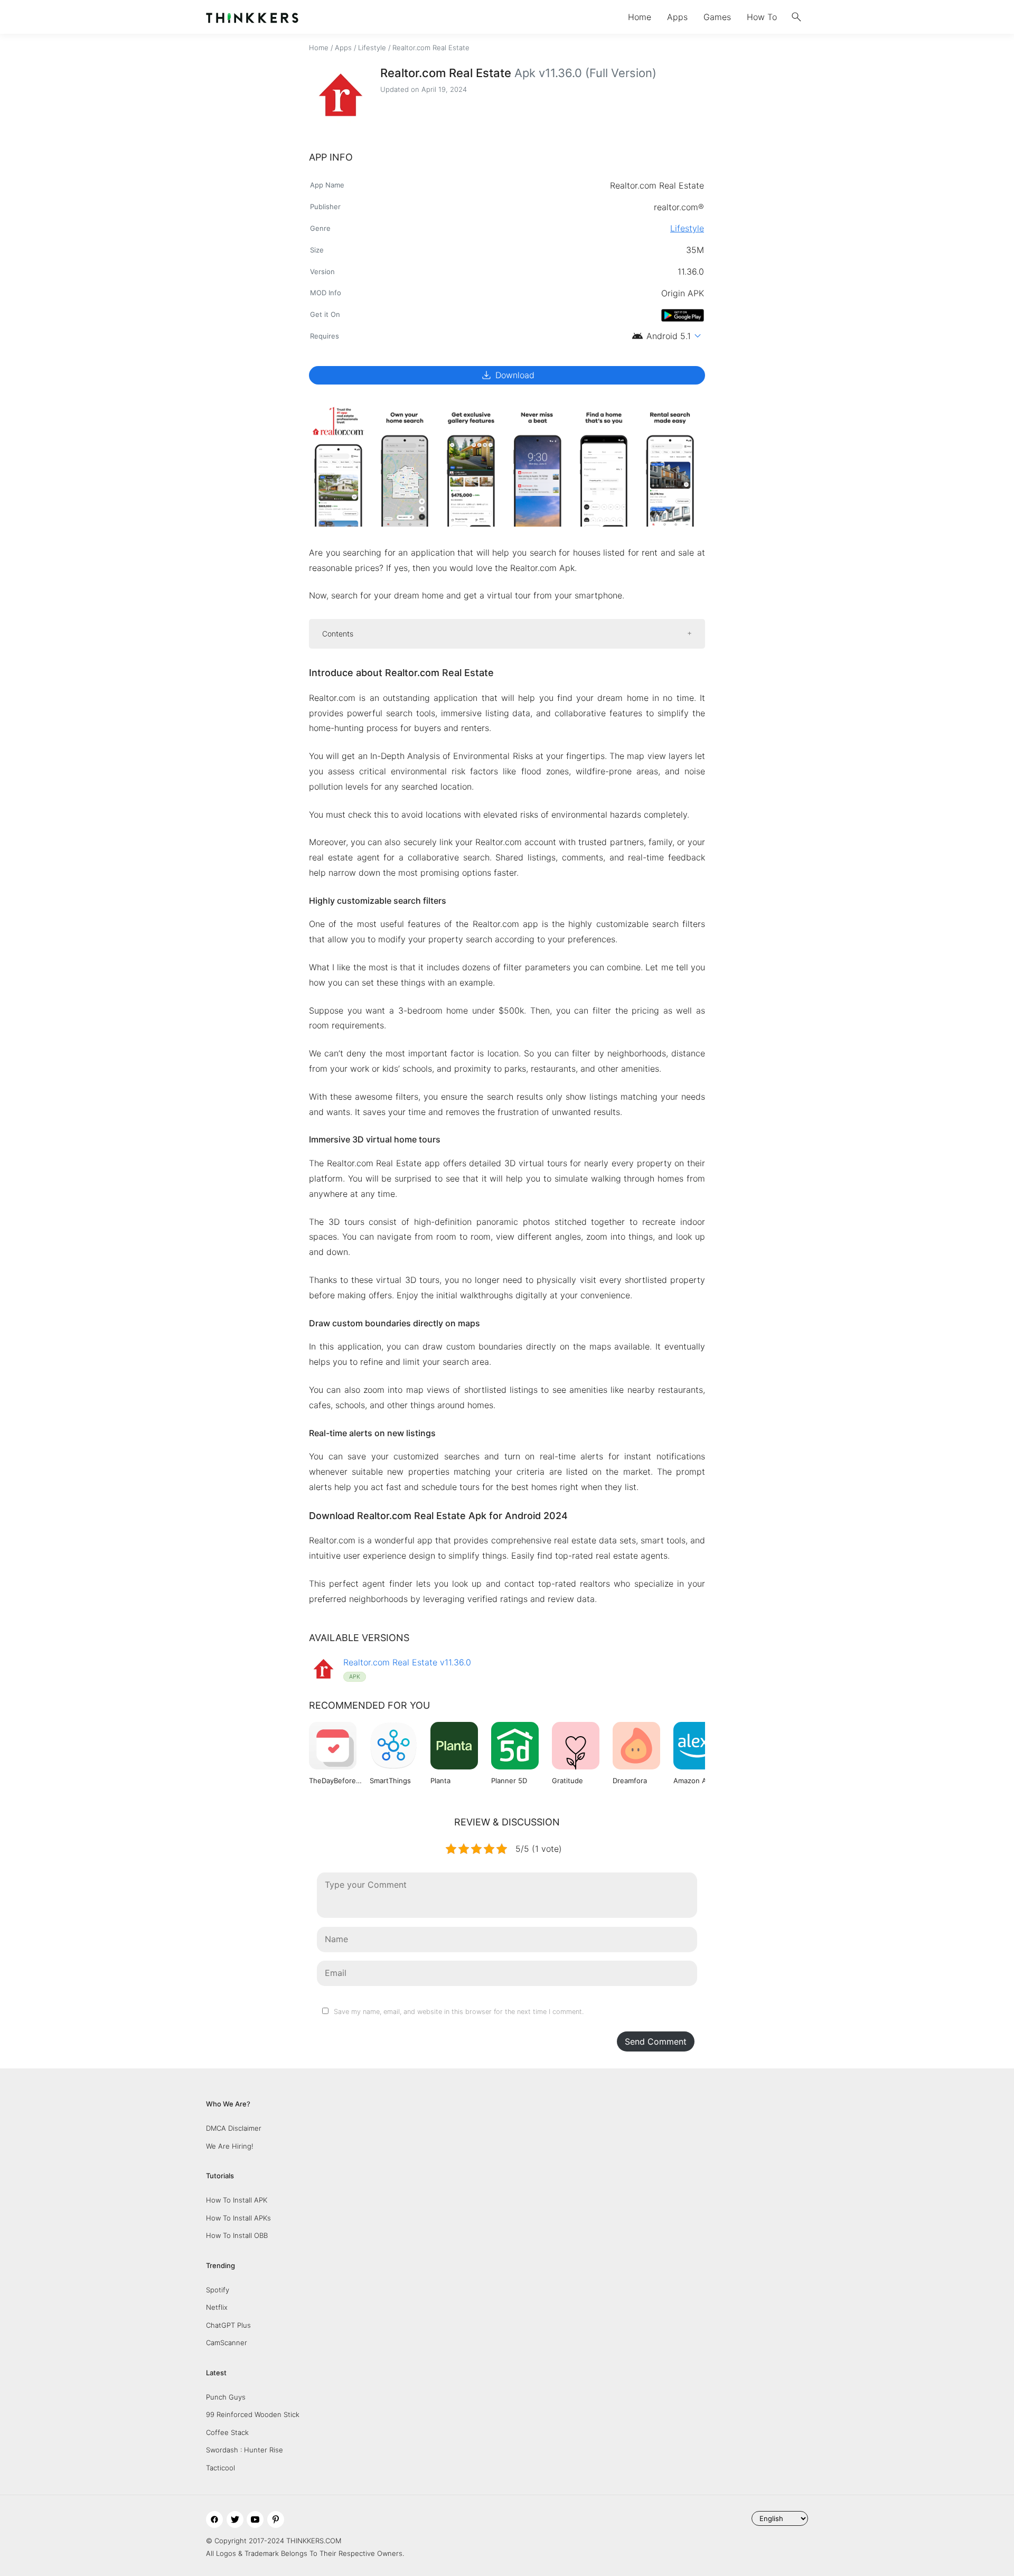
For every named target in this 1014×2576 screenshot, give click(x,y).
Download (507, 375)
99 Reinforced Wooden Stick (253, 2414)
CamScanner (227, 2343)
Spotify (218, 2290)
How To (762, 17)
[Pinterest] (276, 2519)
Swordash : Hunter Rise (245, 2450)
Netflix (217, 2307)
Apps (677, 17)
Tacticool (220, 2468)
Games (717, 17)
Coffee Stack (227, 2432)
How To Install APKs (238, 2218)
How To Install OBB (237, 2235)
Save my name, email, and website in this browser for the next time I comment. (459, 2012)
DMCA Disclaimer (234, 2128)
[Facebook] (214, 2519)
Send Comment (656, 2041)
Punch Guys (226, 2397)
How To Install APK (237, 2200)
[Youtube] (255, 2519)
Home (640, 17)
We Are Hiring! (230, 2146)
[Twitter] (235, 2519)
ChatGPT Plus (228, 2325)
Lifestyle (372, 48)
